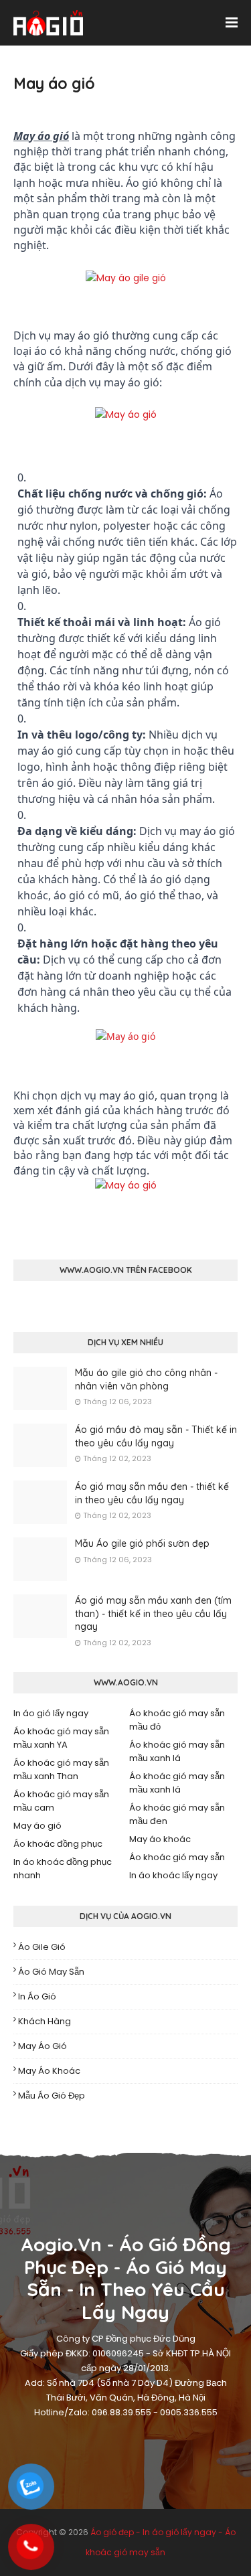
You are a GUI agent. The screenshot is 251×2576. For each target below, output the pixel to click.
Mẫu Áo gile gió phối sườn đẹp (142, 1543)
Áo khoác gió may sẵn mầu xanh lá (177, 1751)
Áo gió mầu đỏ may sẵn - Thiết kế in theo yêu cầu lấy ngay (156, 1436)
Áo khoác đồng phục (58, 1844)
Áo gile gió (42, 1947)
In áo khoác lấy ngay (173, 1875)
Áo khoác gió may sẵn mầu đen (177, 1814)
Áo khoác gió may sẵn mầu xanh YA (61, 1738)
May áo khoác (160, 1839)
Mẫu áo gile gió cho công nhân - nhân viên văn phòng (146, 1379)
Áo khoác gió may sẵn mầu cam (61, 1801)
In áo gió (37, 1996)
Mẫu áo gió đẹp (52, 2096)
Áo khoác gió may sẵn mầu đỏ (177, 1720)
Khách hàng (45, 2021)
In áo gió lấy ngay (51, 1713)
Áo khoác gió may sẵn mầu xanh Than (61, 1769)
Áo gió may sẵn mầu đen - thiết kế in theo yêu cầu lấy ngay (152, 1493)
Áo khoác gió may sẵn (177, 1857)
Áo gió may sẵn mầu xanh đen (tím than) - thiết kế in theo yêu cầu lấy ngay (153, 1613)
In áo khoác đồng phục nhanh (63, 1869)
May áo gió (37, 1826)
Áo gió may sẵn (51, 1972)
